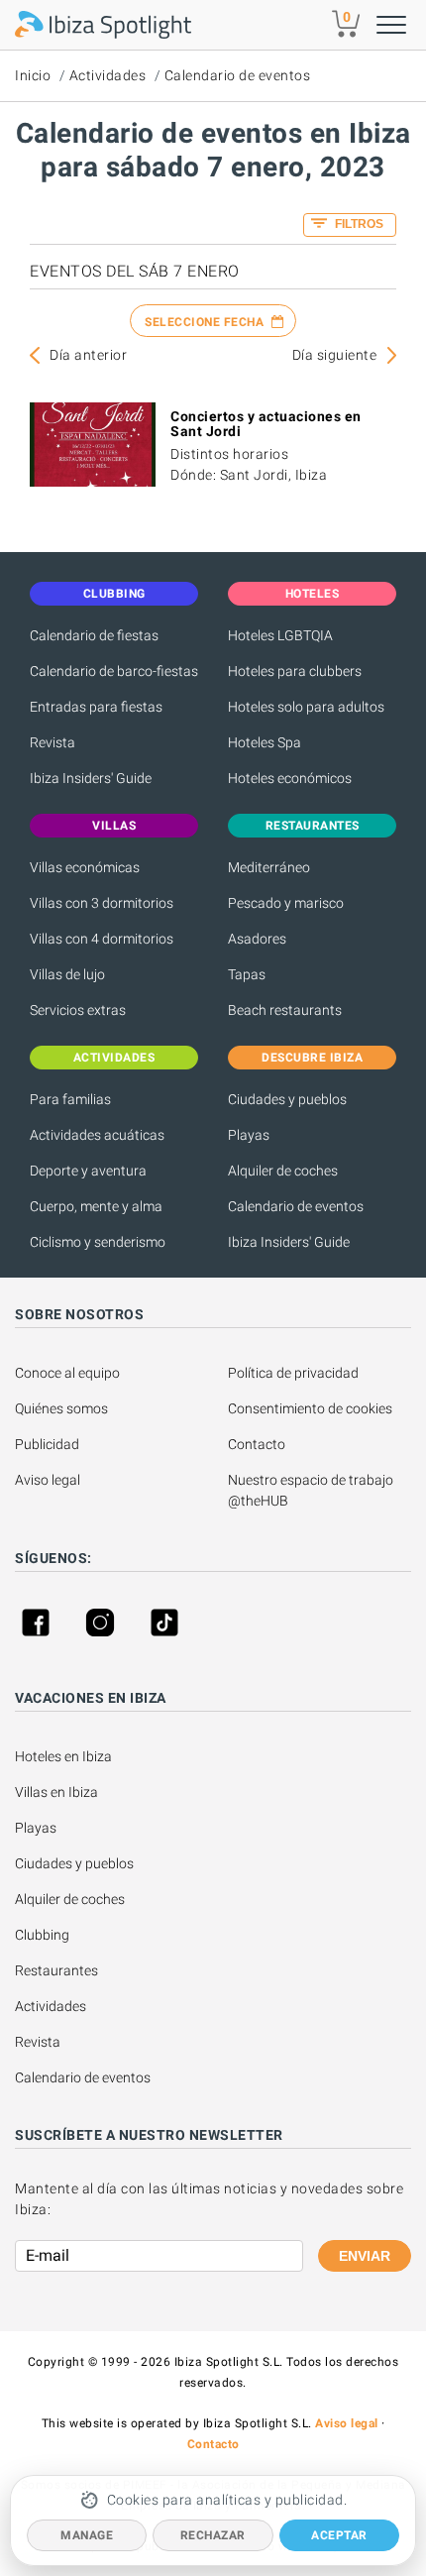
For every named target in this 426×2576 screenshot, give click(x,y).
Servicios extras (78, 1010)
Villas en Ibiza (56, 1792)
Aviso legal (48, 1480)
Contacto (257, 1444)
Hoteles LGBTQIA (280, 635)
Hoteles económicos (290, 778)
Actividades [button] (114, 1058)
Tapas (247, 974)
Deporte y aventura (88, 1171)
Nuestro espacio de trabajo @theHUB (312, 1490)
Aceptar (339, 2535)
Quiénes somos (61, 1408)
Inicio (33, 75)
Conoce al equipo (67, 1373)
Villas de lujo (67, 974)
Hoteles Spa (265, 742)
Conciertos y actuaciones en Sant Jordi (266, 424)
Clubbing (42, 1935)
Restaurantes (56, 1970)
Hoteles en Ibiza (63, 1756)
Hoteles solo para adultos (306, 707)
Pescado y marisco (286, 903)
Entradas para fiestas (96, 707)
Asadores (257, 939)
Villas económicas (85, 867)
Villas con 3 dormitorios (102, 903)
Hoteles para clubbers (295, 671)
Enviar (365, 2256)
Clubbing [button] (114, 594)
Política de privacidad (293, 1373)
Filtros (358, 224)
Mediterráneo (269, 867)
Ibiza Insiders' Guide (91, 778)
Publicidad (47, 1444)
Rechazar (213, 2535)
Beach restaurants (285, 1010)
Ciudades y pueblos (287, 1099)
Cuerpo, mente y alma (96, 1206)
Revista (53, 742)
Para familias (70, 1099)
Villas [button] (114, 826)
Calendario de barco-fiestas (114, 671)
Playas (249, 1135)
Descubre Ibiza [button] (312, 1058)
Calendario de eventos (238, 75)
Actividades (108, 75)
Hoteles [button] (313, 594)
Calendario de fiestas (94, 635)
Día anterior (88, 355)
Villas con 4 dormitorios (102, 939)
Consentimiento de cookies (310, 1408)
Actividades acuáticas (97, 1135)
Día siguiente (335, 355)
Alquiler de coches (283, 1171)
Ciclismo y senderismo (98, 1242)
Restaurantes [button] (313, 826)
